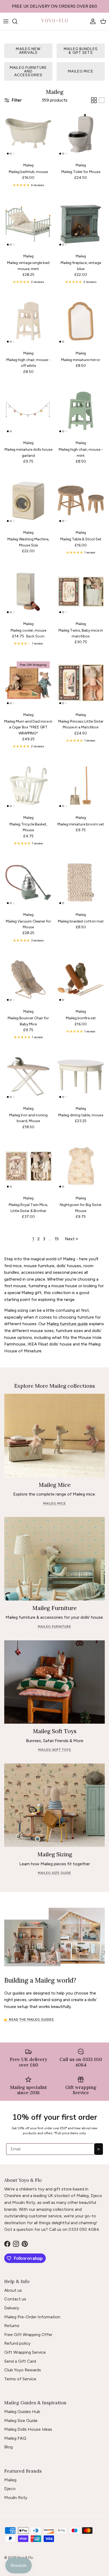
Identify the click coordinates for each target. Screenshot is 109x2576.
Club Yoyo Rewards (23, 2370)
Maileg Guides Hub (22, 2412)
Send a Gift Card (20, 2361)
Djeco (10, 2489)
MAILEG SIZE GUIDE (54, 1873)
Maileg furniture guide (67, 1324)
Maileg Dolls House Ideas (28, 2429)
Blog (8, 2447)
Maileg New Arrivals (28, 51)
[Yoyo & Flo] (54, 21)
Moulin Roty (16, 2498)
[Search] (17, 21)
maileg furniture (54, 1627)
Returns (12, 2326)
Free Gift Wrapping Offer (28, 2335)
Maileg (10, 2480)
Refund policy (17, 2343)
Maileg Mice (54, 1503)
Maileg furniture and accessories (28, 71)
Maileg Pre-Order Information (32, 2317)
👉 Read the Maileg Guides (29, 2020)
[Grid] (94, 100)
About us (13, 2290)
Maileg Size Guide (21, 2421)
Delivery (12, 2308)
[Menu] (6, 21)
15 (57, 1239)
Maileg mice (81, 71)
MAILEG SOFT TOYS (54, 1750)
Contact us (15, 2299)
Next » (71, 1239)
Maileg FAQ (15, 2438)
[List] (102, 100)
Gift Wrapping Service (25, 2352)
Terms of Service (20, 2379)
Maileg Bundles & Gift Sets (81, 51)
